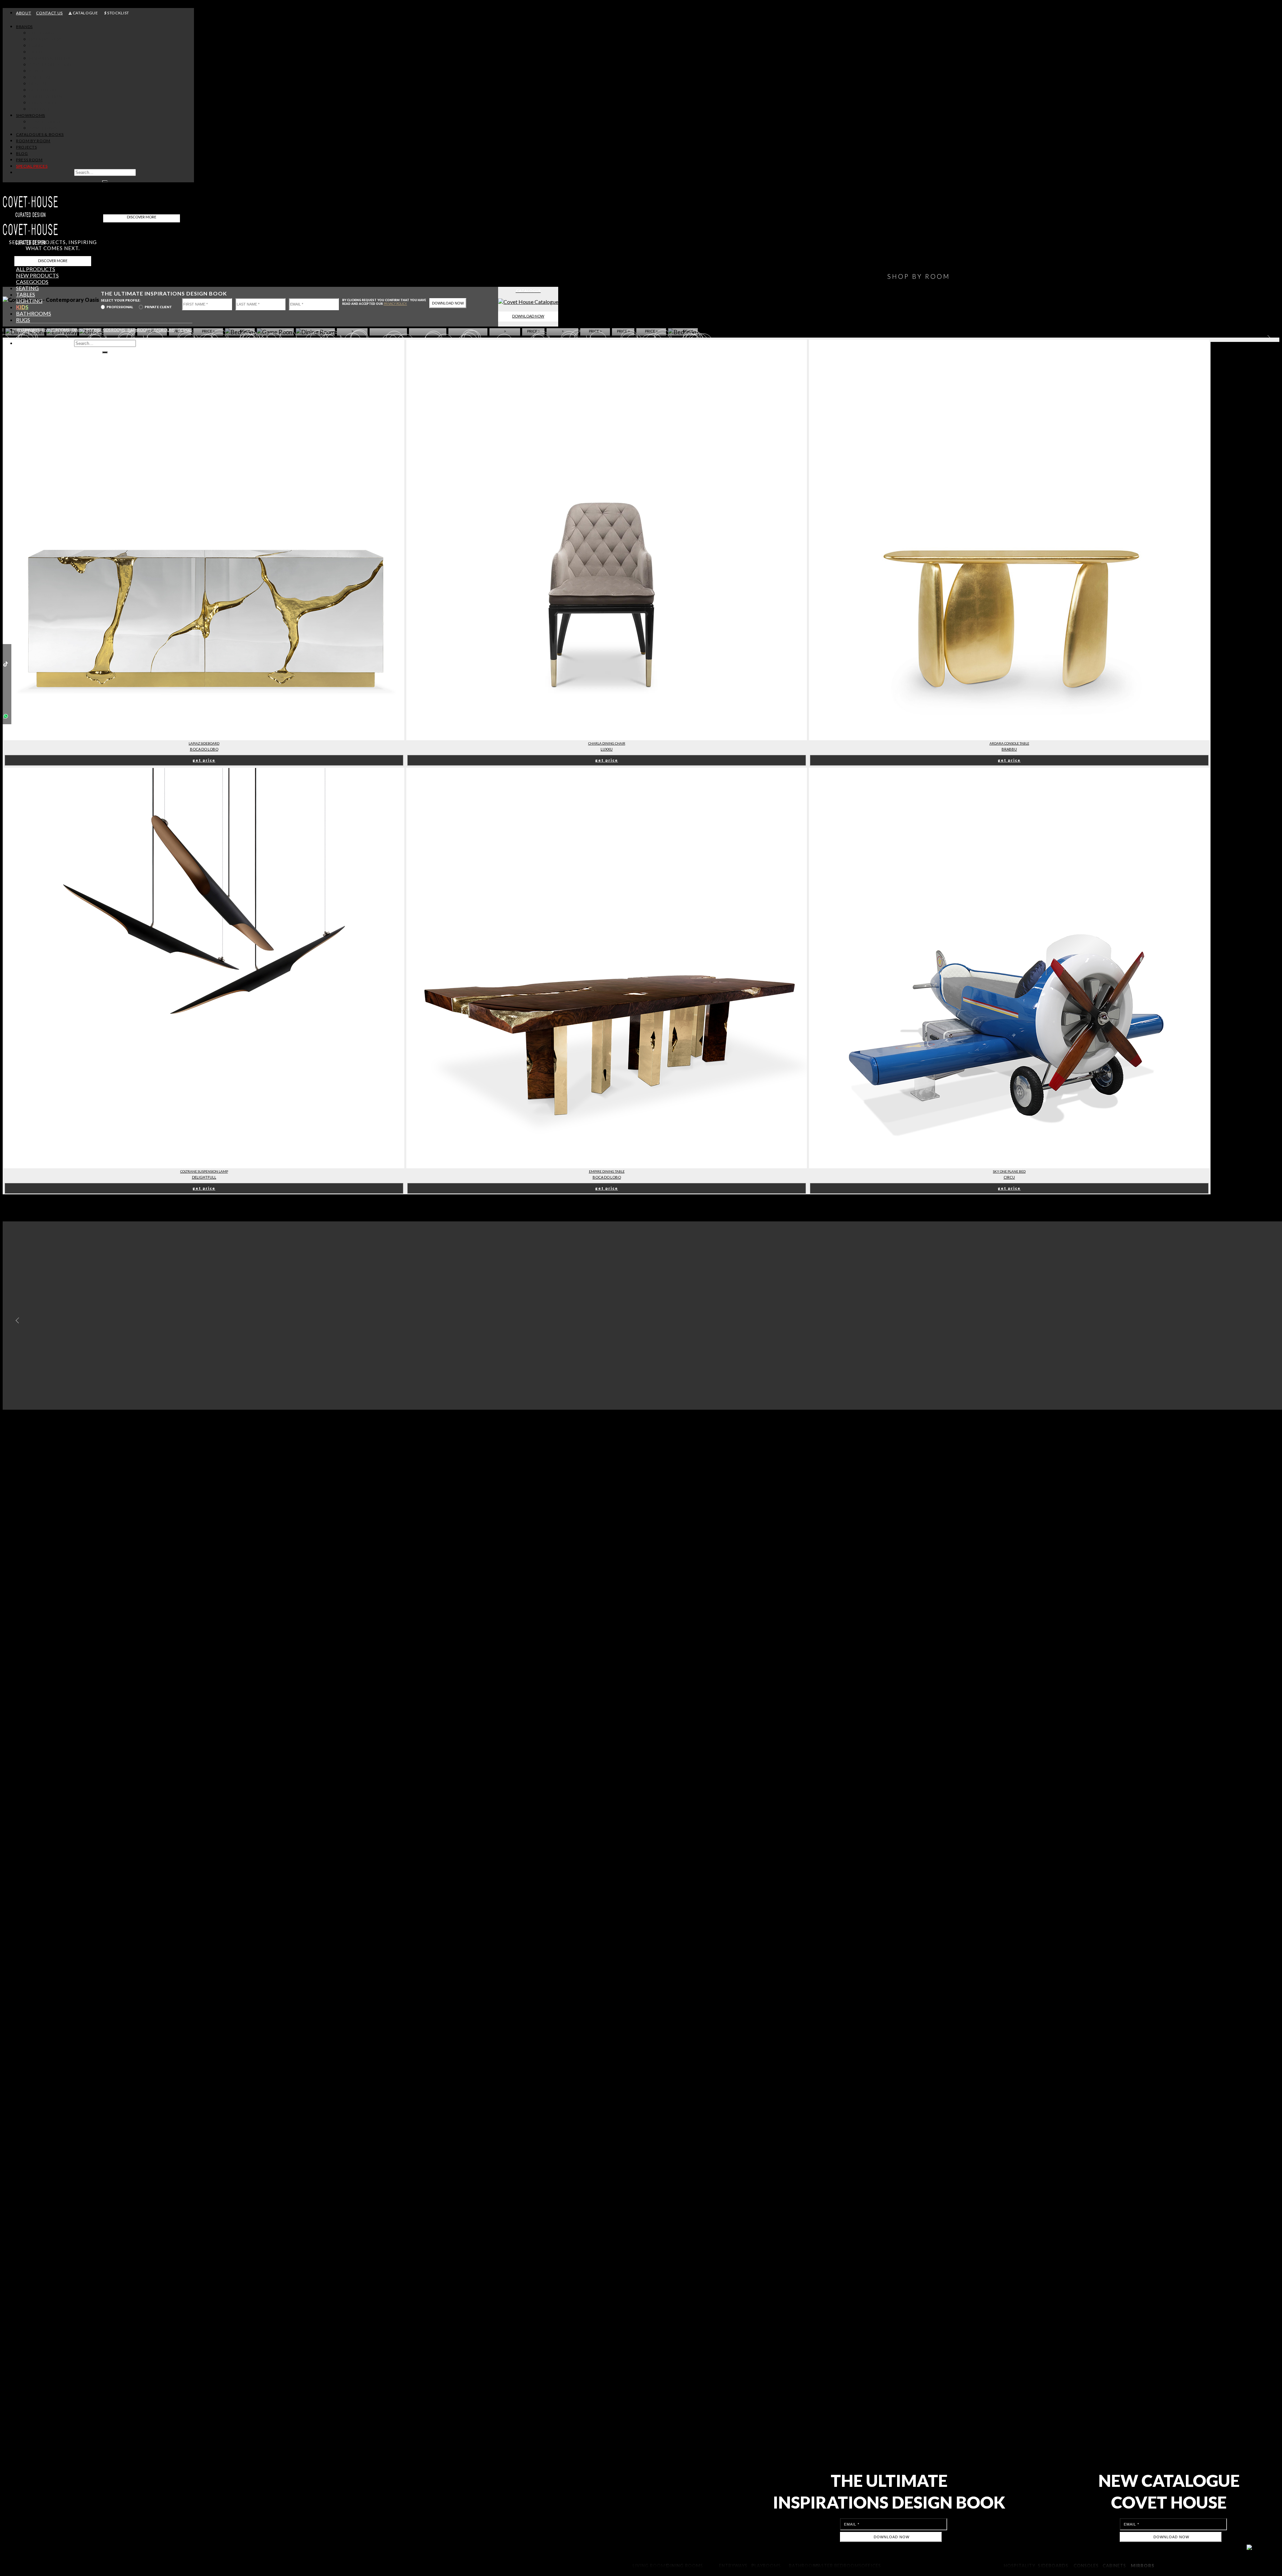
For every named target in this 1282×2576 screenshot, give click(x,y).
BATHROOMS (139, 330)
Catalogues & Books (40, 134)
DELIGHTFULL (43, 90)
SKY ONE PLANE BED (1009, 1171)
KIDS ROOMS (114, 330)
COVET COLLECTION (51, 65)
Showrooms (31, 115)
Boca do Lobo (204, 749)
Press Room (29, 160)
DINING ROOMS (86, 330)
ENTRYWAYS (28, 330)
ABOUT (24, 13)
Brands (24, 27)
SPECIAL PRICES (32, 166)
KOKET (37, 71)
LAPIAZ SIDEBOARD (204, 743)
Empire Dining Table (607, 1171)
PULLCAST (40, 109)
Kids (22, 307)
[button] (16, 1321)
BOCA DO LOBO (46, 39)
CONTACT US (49, 13)
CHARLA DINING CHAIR (607, 743)
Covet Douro (45, 122)
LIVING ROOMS (56, 330)
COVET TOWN (44, 128)
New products (37, 275)
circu (1009, 1177)
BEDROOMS (164, 330)
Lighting (29, 301)
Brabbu (1009, 749)
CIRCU (36, 52)
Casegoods (32, 282)
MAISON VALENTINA (50, 58)
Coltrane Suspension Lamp (204, 1171)
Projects (26, 147)
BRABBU (38, 84)
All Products (36, 269)
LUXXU (37, 46)
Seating (27, 288)
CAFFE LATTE (43, 77)
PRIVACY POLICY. (395, 304)
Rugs (23, 320)
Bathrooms (34, 313)
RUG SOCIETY (43, 103)
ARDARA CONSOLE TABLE (1009, 743)
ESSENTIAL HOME (47, 96)
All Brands (42, 33)
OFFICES (185, 330)
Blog (22, 153)
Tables (26, 294)
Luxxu (607, 749)
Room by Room (33, 141)
